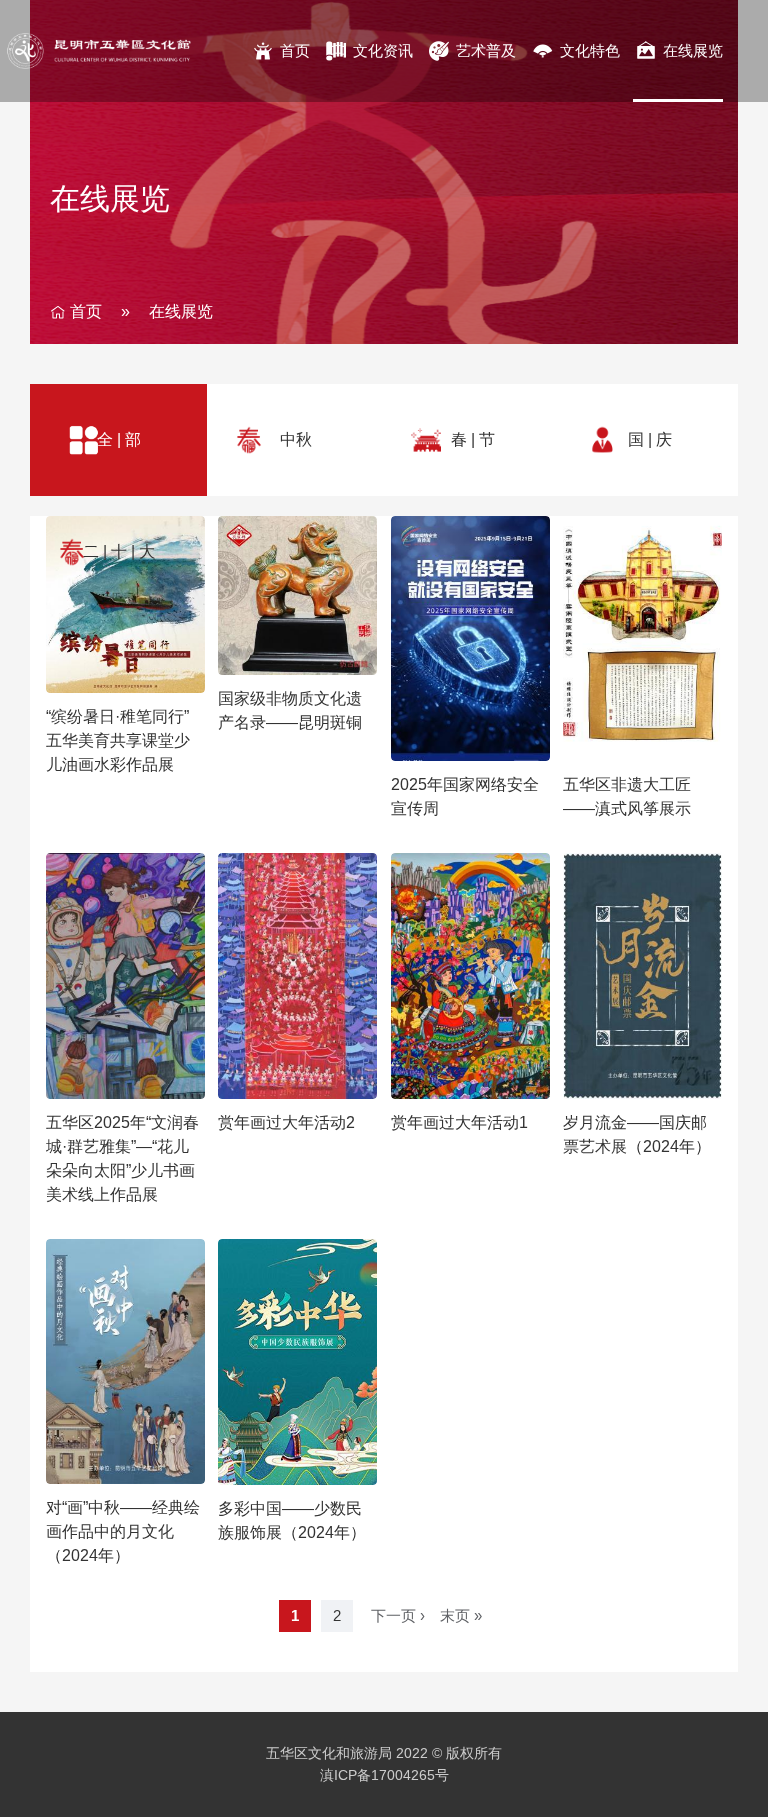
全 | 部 (119, 439)
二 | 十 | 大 (119, 551)
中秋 (296, 439)
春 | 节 (473, 439)
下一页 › (398, 1615)
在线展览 (693, 50)
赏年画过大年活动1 (459, 1122)
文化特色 (590, 50)
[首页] (125, 51)
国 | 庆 (650, 439)
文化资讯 (383, 50)
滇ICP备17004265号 (384, 1775)
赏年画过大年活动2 (286, 1122)
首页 (295, 50)
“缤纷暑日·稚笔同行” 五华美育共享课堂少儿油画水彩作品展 (118, 740)
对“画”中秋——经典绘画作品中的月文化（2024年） (123, 1531)
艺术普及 (486, 50)
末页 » (461, 1615)
